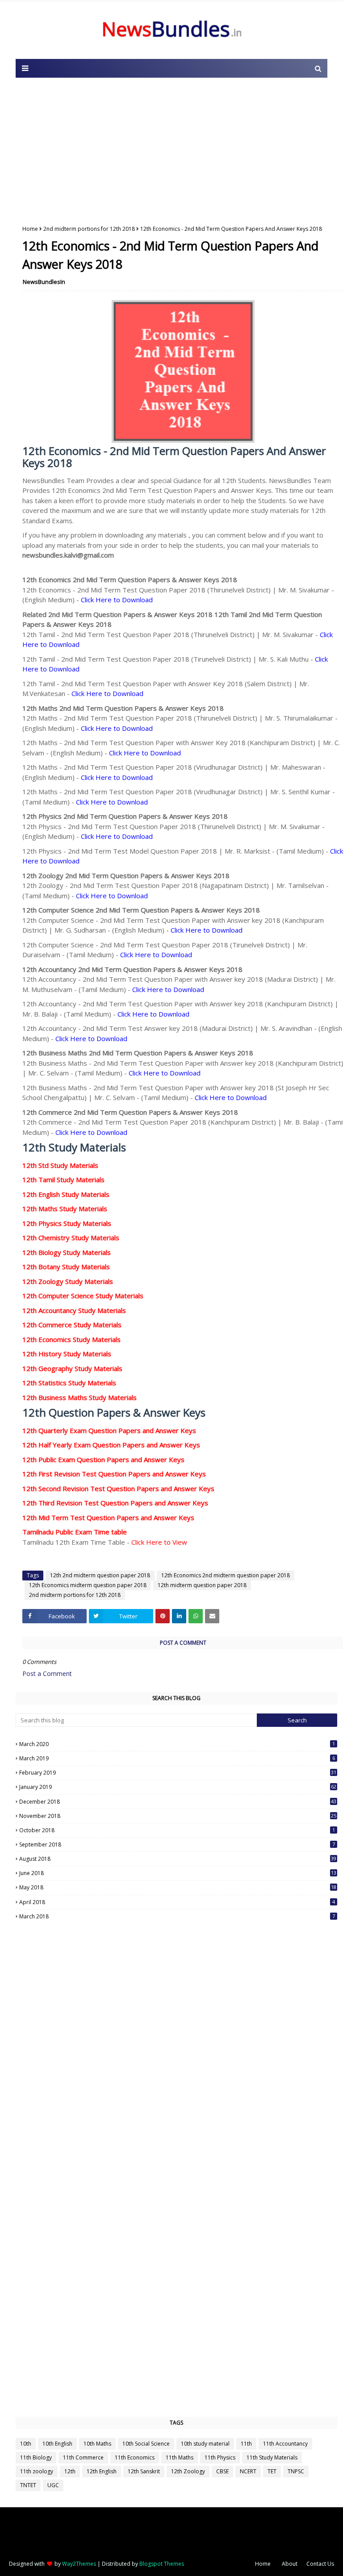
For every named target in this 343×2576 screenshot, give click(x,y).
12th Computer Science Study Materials (83, 1296)
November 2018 (178, 1816)
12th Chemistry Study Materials (71, 1238)
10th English (57, 2444)
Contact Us (320, 2564)
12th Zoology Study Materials (68, 1281)
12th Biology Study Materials (67, 1252)
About (290, 2564)
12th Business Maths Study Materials (79, 1397)
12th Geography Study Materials (72, 1368)
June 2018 (178, 1873)
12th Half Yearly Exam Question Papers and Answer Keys (111, 1445)
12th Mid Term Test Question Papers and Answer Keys (108, 1517)
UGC (53, 2485)
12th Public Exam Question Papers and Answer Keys (103, 1459)
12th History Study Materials (67, 1354)
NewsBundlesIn (44, 282)
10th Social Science (146, 2444)
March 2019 (177, 1758)
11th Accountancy (285, 2444)
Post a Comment (47, 1674)
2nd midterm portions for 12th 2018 (89, 229)
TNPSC (296, 2471)
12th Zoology (188, 2471)
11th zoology (37, 2471)
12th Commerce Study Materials (72, 1325)
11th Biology (36, 2457)
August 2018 (178, 1859)
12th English (102, 2471)
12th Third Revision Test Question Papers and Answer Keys (115, 1503)
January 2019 (178, 1787)
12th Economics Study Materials (71, 1339)
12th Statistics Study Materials (69, 1383)
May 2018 (178, 1887)
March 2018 (177, 1916)
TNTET (28, 2485)
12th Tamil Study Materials (63, 1180)
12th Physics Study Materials (67, 1223)
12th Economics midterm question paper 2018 (88, 1585)
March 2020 (177, 1744)
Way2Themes (79, 2564)
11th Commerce (83, 2457)
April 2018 (177, 1902)
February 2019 (178, 1773)
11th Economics (135, 2457)
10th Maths (97, 2444)
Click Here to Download (117, 600)
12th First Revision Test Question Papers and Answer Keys (114, 1474)
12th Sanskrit (144, 2471)
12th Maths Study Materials (65, 1209)
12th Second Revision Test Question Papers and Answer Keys (118, 1488)
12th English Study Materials (66, 1194)
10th (26, 2444)
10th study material (205, 2444)
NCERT (248, 2471)
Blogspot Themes (162, 2564)
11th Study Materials (272, 2457)
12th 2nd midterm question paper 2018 (100, 1575)
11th (246, 2444)
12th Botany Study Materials (66, 1267)
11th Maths (180, 2457)
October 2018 (177, 1830)
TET (272, 2471)
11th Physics (220, 2457)
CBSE (222, 2471)
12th (70, 2471)
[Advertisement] (171, 149)
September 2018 (177, 1844)
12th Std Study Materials (60, 1165)
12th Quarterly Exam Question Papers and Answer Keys (109, 1430)
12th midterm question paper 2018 (202, 1585)
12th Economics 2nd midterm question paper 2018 (226, 1575)
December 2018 (178, 1802)
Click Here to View (159, 1542)
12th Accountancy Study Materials (74, 1310)
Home (30, 229)
